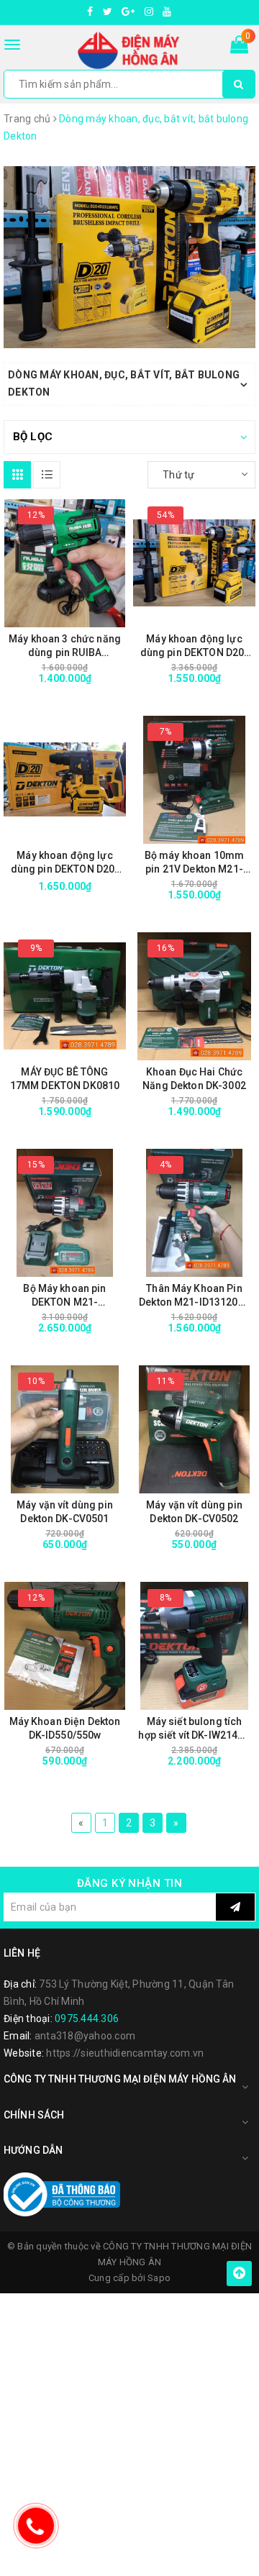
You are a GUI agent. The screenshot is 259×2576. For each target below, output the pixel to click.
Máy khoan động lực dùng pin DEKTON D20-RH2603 (65, 863)
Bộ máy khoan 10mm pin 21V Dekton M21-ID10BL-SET (194, 863)
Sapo (159, 2278)
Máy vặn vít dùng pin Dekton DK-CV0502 (194, 1512)
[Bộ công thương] (62, 2194)
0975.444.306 (87, 2019)
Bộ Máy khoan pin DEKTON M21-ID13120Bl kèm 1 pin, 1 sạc (65, 1296)
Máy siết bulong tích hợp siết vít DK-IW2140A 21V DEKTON (194, 1729)
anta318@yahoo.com (85, 2036)
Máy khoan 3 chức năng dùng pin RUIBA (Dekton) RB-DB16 (65, 646)
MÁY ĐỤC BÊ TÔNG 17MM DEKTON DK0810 (65, 1079)
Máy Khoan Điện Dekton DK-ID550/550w (65, 1728)
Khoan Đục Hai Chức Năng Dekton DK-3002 (194, 1079)
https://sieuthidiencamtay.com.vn (125, 2053)
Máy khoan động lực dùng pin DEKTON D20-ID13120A (195, 646)
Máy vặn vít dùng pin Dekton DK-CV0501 (65, 1512)
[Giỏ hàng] (239, 47)
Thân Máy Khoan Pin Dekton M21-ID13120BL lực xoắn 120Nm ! (194, 1296)
